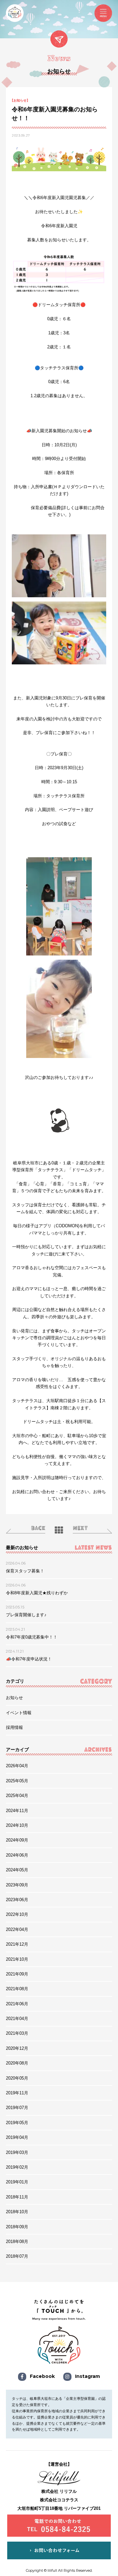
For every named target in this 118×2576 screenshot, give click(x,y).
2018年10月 (17, 2212)
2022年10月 (17, 1914)
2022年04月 (17, 1929)
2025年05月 (17, 1781)
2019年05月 (17, 2123)
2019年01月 (17, 2182)
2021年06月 (17, 2004)
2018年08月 (17, 2242)
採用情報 (14, 1727)
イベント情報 (19, 1713)
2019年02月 (17, 2167)
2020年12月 (17, 2048)
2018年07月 (17, 2256)
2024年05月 (17, 1870)
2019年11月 (17, 2093)
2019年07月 (17, 2108)
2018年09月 (17, 2227)
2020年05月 (17, 2078)
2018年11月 (17, 2197)
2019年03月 (17, 2152)
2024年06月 (17, 1855)
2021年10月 (17, 1959)
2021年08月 (17, 1989)
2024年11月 (17, 1811)
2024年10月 (17, 1825)
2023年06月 (17, 1900)
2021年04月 (17, 2019)
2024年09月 (17, 1840)
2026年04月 (17, 1766)
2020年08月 (17, 2063)
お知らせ (14, 1698)
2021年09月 (17, 1974)
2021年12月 (17, 1944)
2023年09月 (17, 1885)
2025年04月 (17, 1796)
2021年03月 (17, 2033)
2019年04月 (17, 2137)
